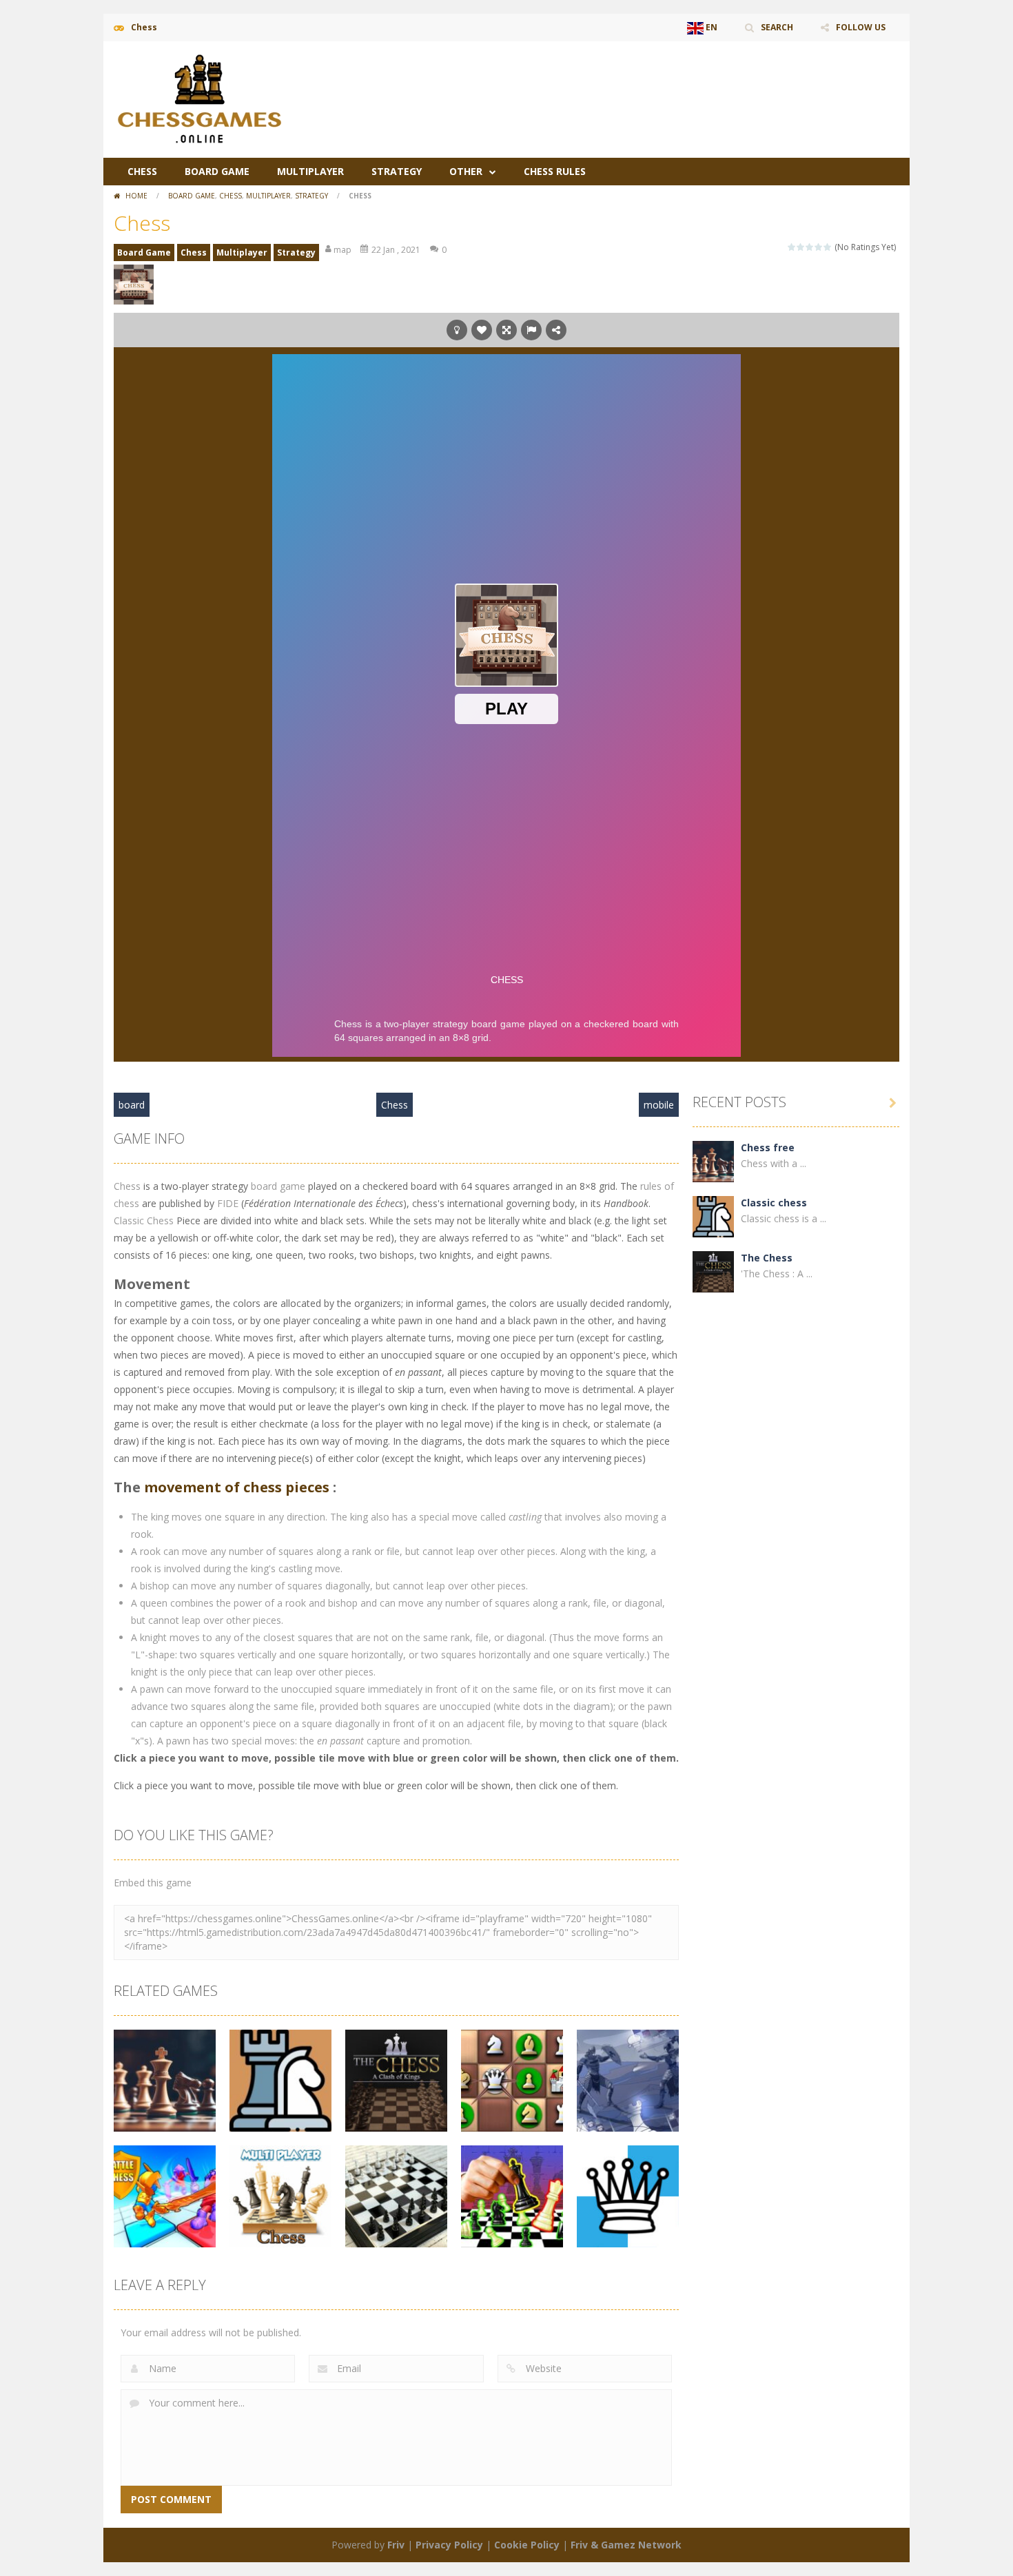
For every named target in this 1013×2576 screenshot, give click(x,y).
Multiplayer (310, 171)
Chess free (768, 1147)
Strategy (397, 171)
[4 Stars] (819, 247)
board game (278, 1186)
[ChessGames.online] (200, 98)
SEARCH (777, 27)
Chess (142, 171)
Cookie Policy (527, 2545)
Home (136, 196)
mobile (659, 1105)
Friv (396, 2545)
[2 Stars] (801, 247)
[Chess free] (713, 1161)
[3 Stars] (810, 247)
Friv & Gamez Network (626, 2545)
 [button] (531, 330)
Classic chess (774, 1203)
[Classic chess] (713, 1216)
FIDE (228, 1203)
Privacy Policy (449, 2545)
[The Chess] (713, 1271)
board (132, 1105)
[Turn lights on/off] (457, 330)
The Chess (767, 1258)
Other (466, 171)
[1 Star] (792, 247)
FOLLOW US (861, 27)
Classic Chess (144, 1220)
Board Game (217, 171)
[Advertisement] (648, 83)
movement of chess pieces (237, 1487)
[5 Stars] (828, 247)
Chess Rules (555, 171)
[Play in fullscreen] (506, 330)
